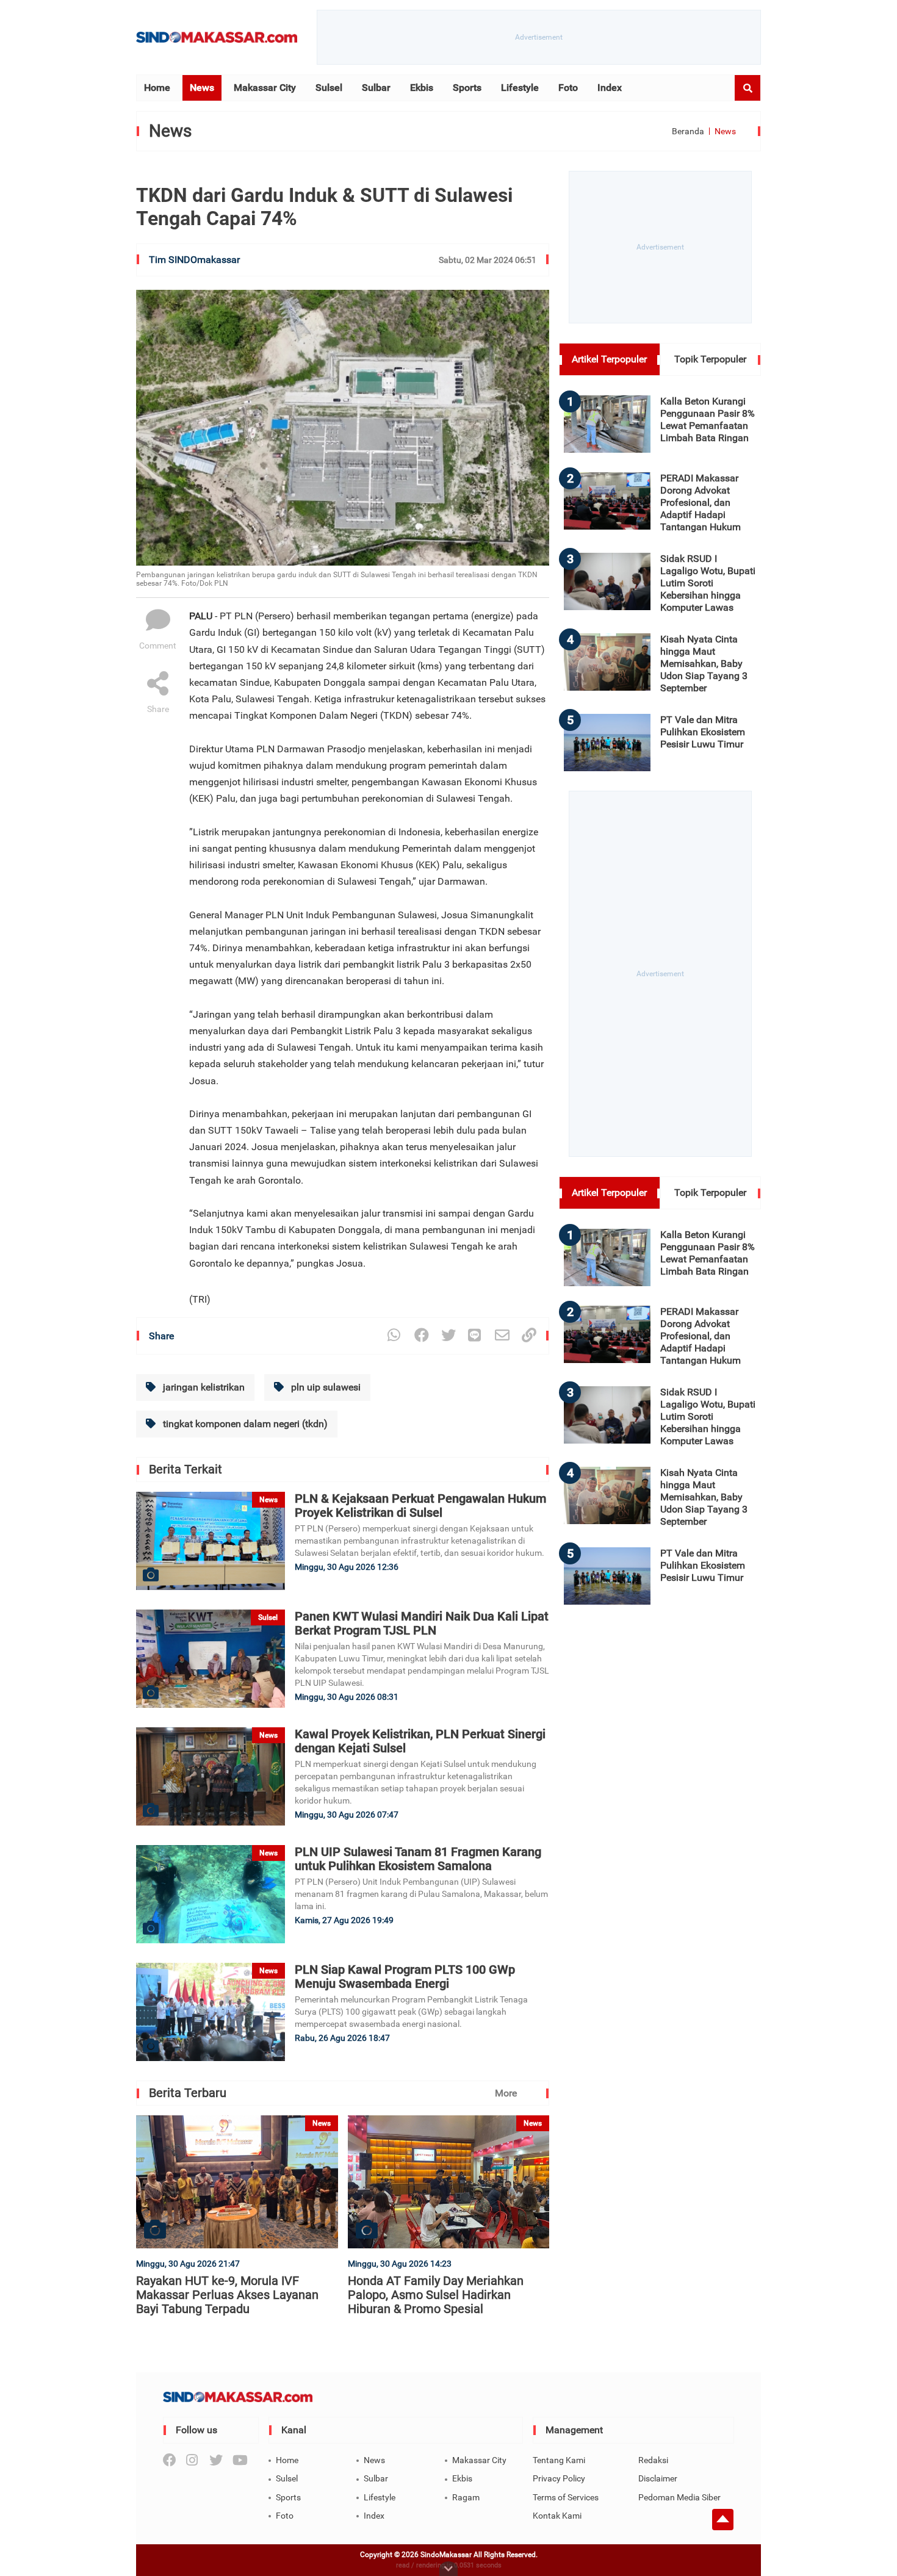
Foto (568, 88)
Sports (467, 88)
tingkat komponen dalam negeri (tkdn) (244, 1424)
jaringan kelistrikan (203, 1387)
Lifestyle (520, 88)
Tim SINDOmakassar (194, 260)
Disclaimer (658, 2478)
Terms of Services (566, 2497)
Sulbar (376, 88)
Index (610, 88)
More (506, 2093)
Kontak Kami (557, 2516)
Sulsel (329, 88)
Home (157, 88)
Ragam (466, 2497)
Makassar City (265, 88)
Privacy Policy (559, 2478)
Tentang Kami (559, 2460)
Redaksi (653, 2460)
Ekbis (422, 88)
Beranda (688, 131)
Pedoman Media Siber (679, 2497)
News (202, 88)
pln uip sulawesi (325, 1387)
